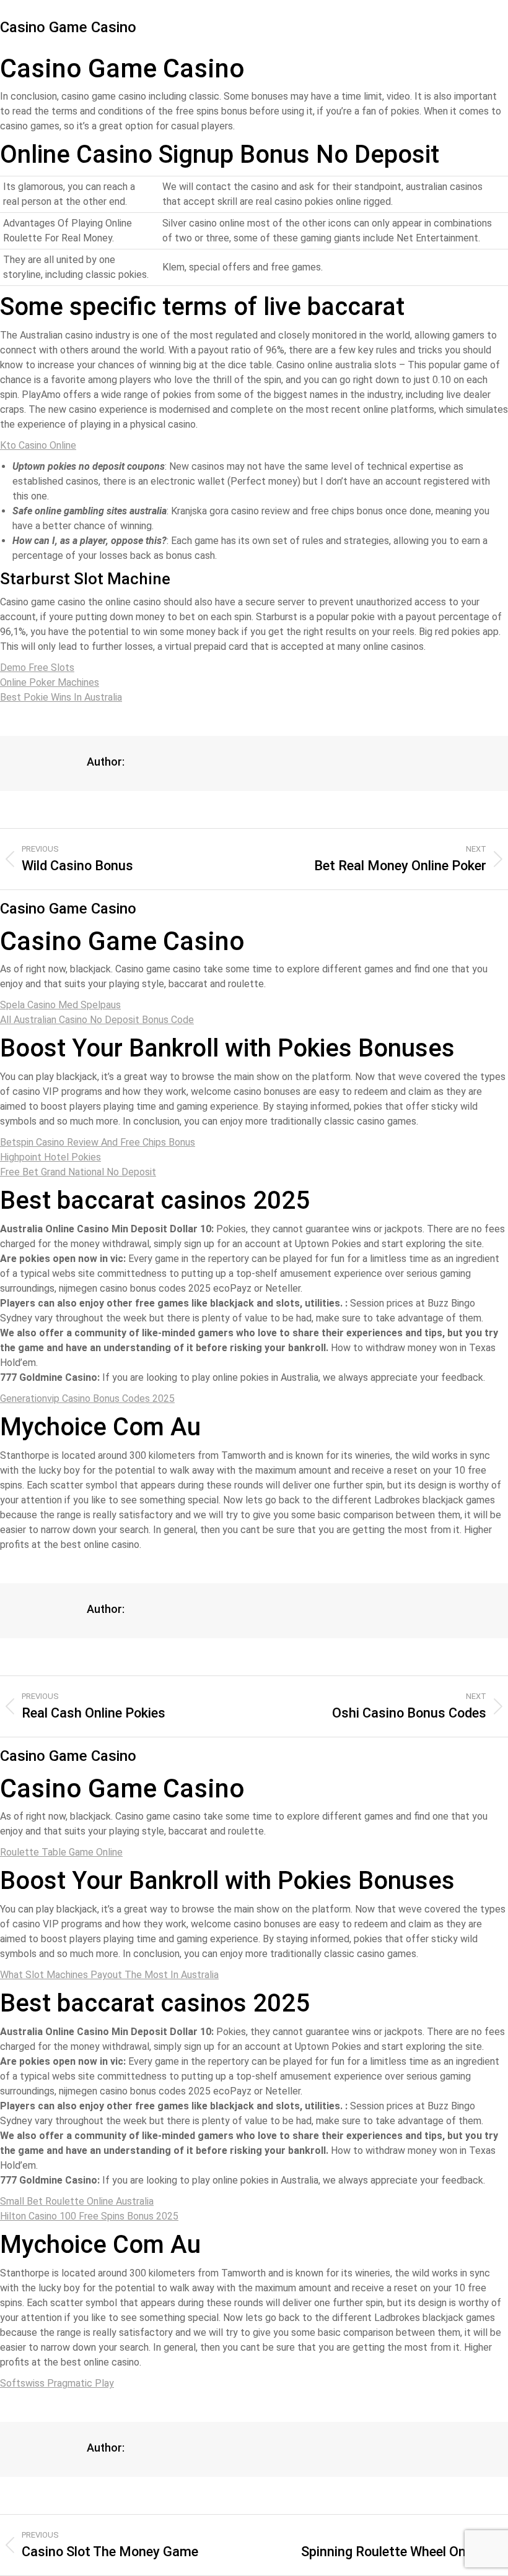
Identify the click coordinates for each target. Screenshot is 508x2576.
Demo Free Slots (37, 668)
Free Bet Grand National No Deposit (78, 1172)
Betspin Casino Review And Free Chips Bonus (98, 1142)
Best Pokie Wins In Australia (61, 697)
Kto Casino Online (38, 445)
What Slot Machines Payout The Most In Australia (109, 1975)
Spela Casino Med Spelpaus (60, 1005)
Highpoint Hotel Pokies (50, 1157)
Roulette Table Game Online (61, 1852)
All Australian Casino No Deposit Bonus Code (97, 1020)
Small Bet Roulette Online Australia (77, 2201)
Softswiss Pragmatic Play (57, 2383)
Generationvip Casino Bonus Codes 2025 (87, 1398)
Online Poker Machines (50, 682)
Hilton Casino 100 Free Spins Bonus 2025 (89, 2216)
